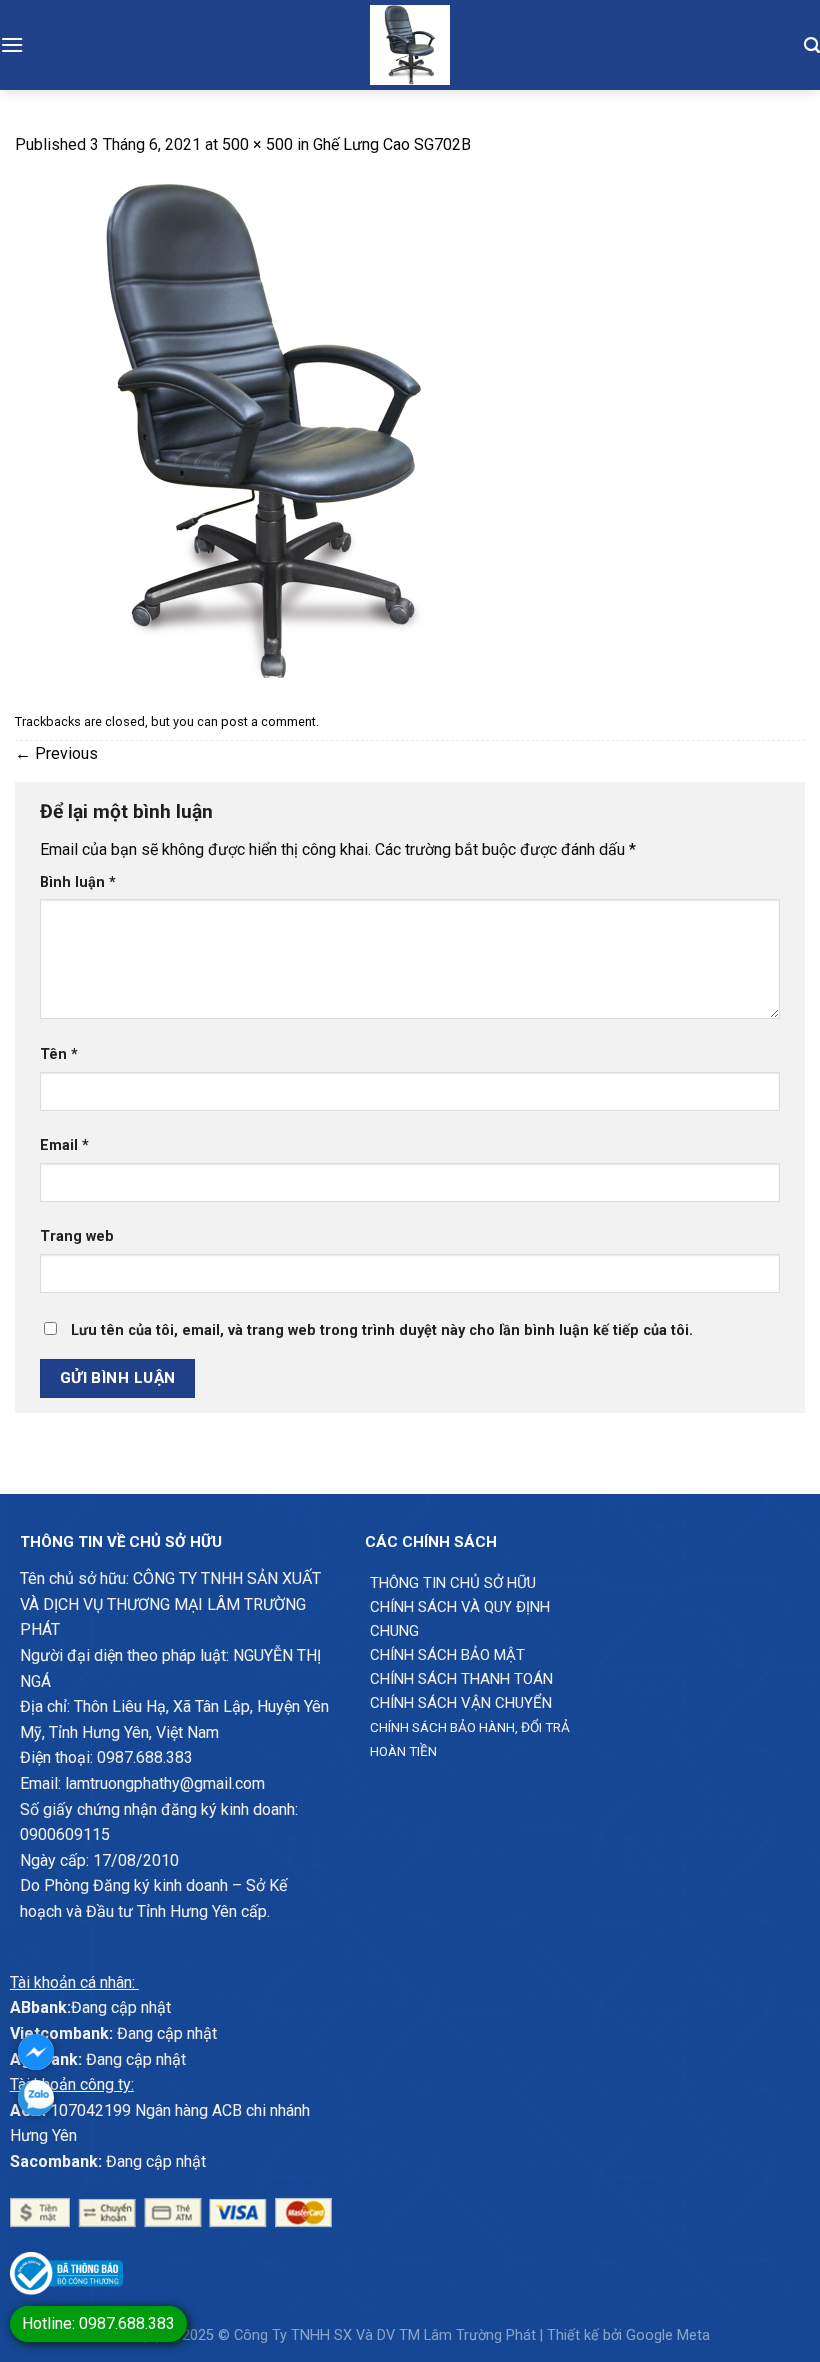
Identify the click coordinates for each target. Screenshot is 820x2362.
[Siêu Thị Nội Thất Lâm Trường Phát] (410, 45)
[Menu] (12, 44)
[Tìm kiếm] (812, 45)
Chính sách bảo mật (447, 1655)
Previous (56, 753)
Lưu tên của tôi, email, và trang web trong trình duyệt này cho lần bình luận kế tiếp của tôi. (382, 1330)
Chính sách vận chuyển (461, 1703)
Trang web (77, 1236)
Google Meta (668, 2335)
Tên (59, 1054)
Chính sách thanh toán (461, 1679)
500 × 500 (257, 144)
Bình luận (78, 882)
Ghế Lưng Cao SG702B (392, 144)
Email (64, 1145)
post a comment (268, 721)
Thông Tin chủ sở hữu (453, 1583)
